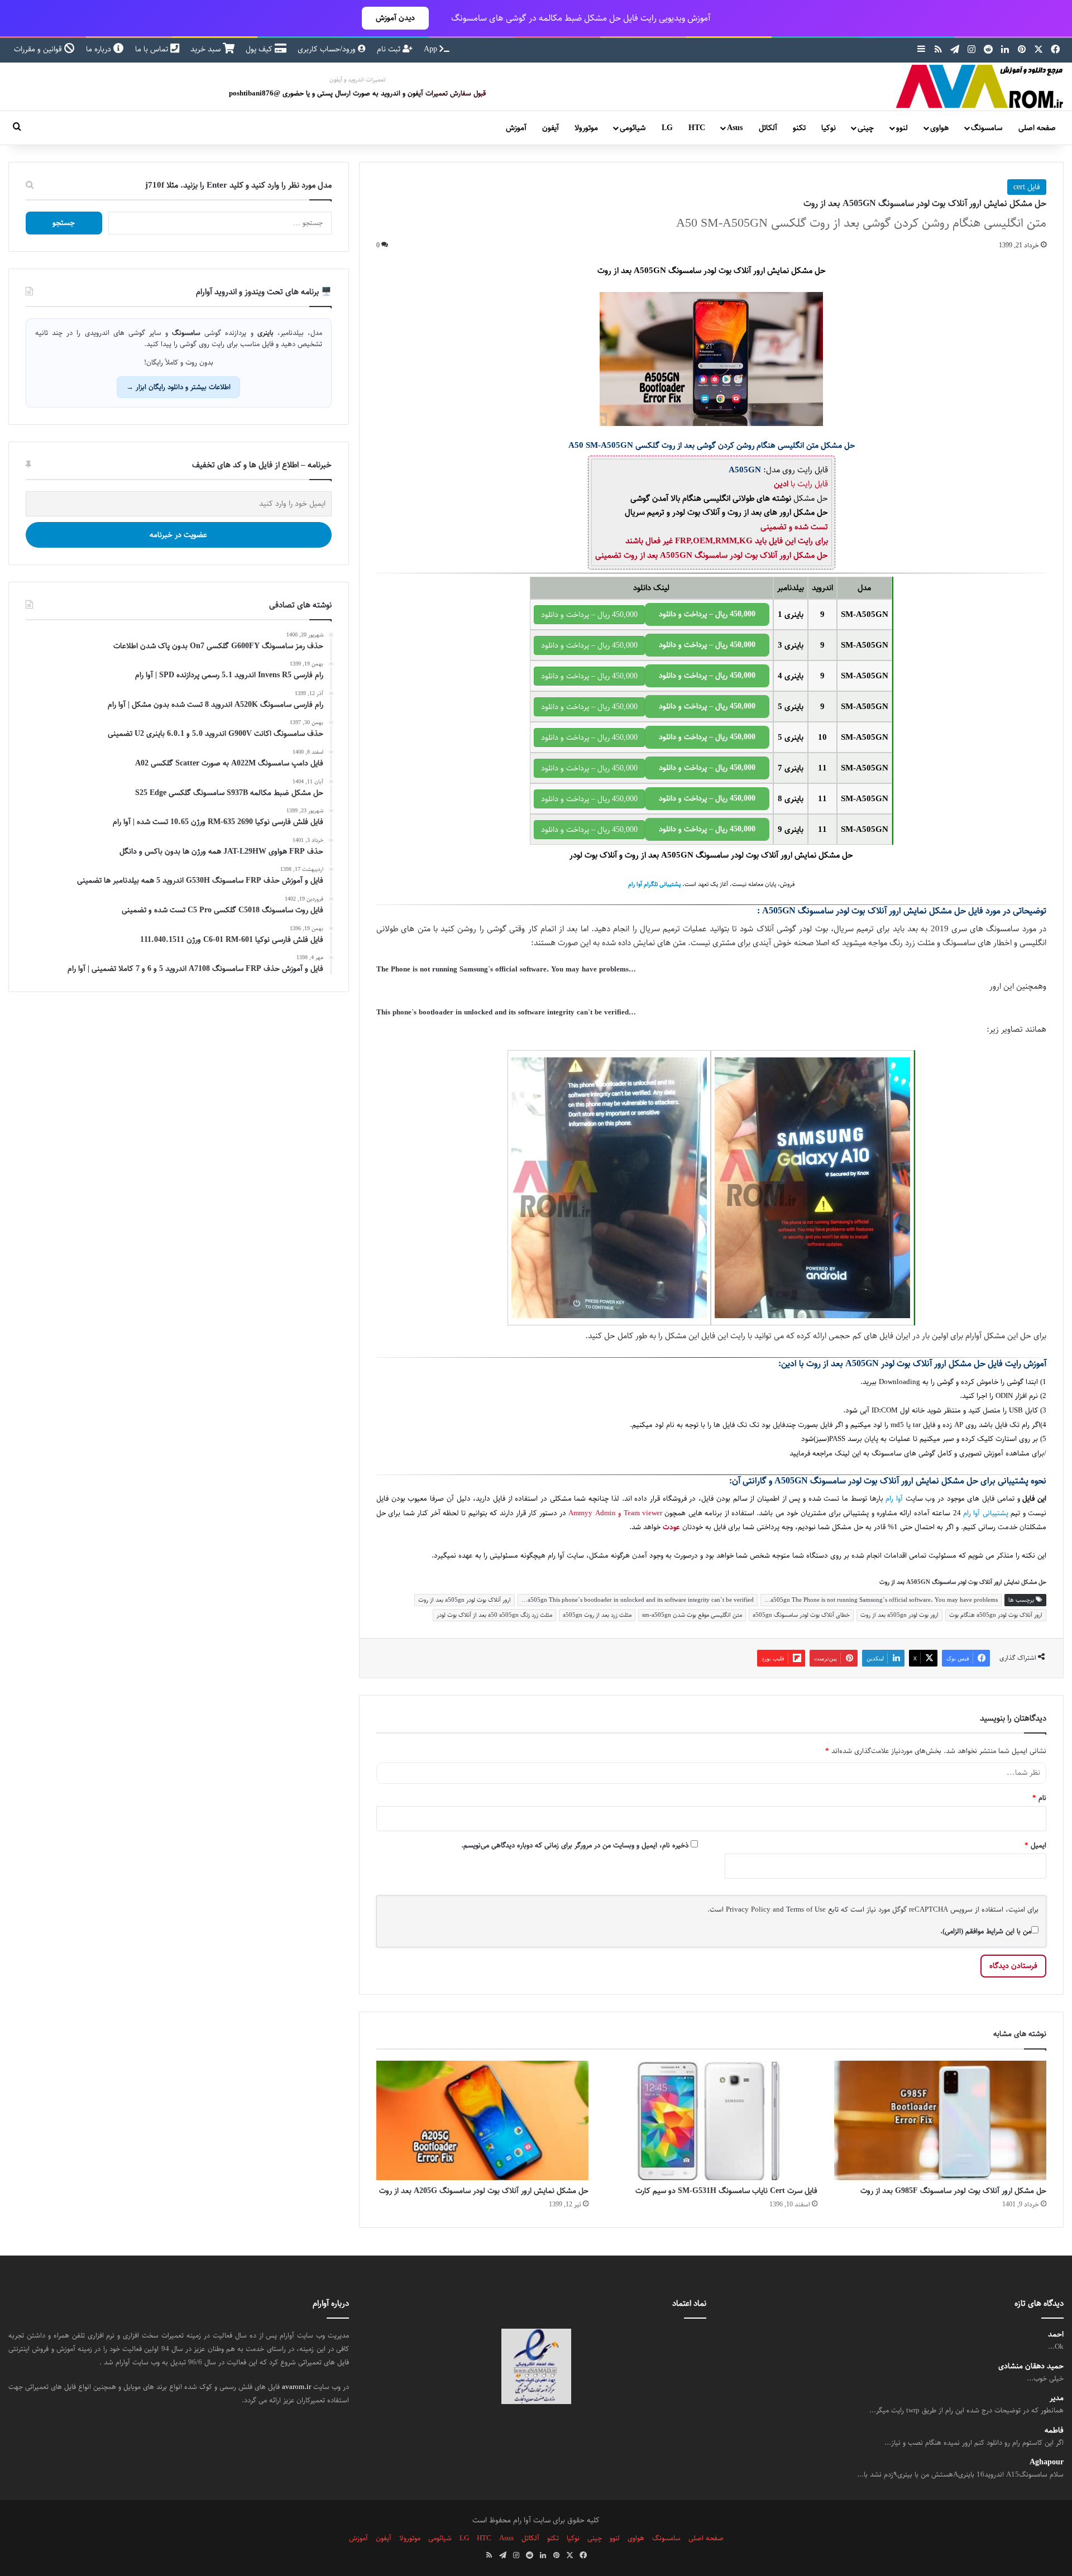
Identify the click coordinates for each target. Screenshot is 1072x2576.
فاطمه (1054, 2431)
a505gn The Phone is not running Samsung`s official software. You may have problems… (881, 1600)
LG (667, 128)
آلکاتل (768, 128)
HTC (697, 128)
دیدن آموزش (395, 18)
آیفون (551, 128)
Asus (735, 128)
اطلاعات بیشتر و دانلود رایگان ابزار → (178, 387)
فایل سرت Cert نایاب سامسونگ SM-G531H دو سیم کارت (726, 2191)
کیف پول (260, 49)
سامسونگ (987, 128)
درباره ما (100, 49)
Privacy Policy (748, 1909)
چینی (866, 128)
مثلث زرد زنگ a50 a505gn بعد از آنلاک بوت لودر (494, 1615)
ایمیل (1035, 1845)
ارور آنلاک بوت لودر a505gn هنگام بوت (996, 1615)
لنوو (902, 128)
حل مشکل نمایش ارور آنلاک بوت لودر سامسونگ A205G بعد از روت (484, 2191)
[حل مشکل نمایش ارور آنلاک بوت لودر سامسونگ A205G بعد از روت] (482, 2120)
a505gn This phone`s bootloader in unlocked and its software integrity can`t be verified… (638, 1600)
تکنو (799, 128)
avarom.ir (296, 2387)
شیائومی (633, 128)
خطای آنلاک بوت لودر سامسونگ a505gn (801, 1615)
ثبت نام (390, 49)
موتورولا (586, 128)
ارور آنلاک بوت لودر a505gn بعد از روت (465, 1600)
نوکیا (829, 128)
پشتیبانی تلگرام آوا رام (654, 884)
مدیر (1057, 2398)
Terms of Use (806, 1909)
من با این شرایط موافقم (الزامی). (986, 1931)
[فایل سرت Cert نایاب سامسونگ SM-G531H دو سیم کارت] (711, 2120)
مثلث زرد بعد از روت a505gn (597, 1615)
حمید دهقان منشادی (1031, 2366)
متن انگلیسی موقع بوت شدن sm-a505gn (692, 1615)
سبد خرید (207, 49)
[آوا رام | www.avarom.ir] (980, 87)
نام (1039, 1798)
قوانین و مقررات (39, 49)
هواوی (939, 128)
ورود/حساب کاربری (328, 49)
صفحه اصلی (1037, 128)
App (432, 49)
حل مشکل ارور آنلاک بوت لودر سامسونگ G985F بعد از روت (953, 2191)
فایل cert (1027, 187)
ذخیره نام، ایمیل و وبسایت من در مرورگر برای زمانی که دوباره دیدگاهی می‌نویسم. (575, 1845)
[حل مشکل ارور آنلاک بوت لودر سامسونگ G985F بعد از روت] (940, 2120)
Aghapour (1047, 2462)
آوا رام (894, 1499)
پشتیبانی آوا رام (986, 1513)
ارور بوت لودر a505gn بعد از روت (899, 1615)
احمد (1056, 2335)
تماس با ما (153, 49)
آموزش (516, 128)
